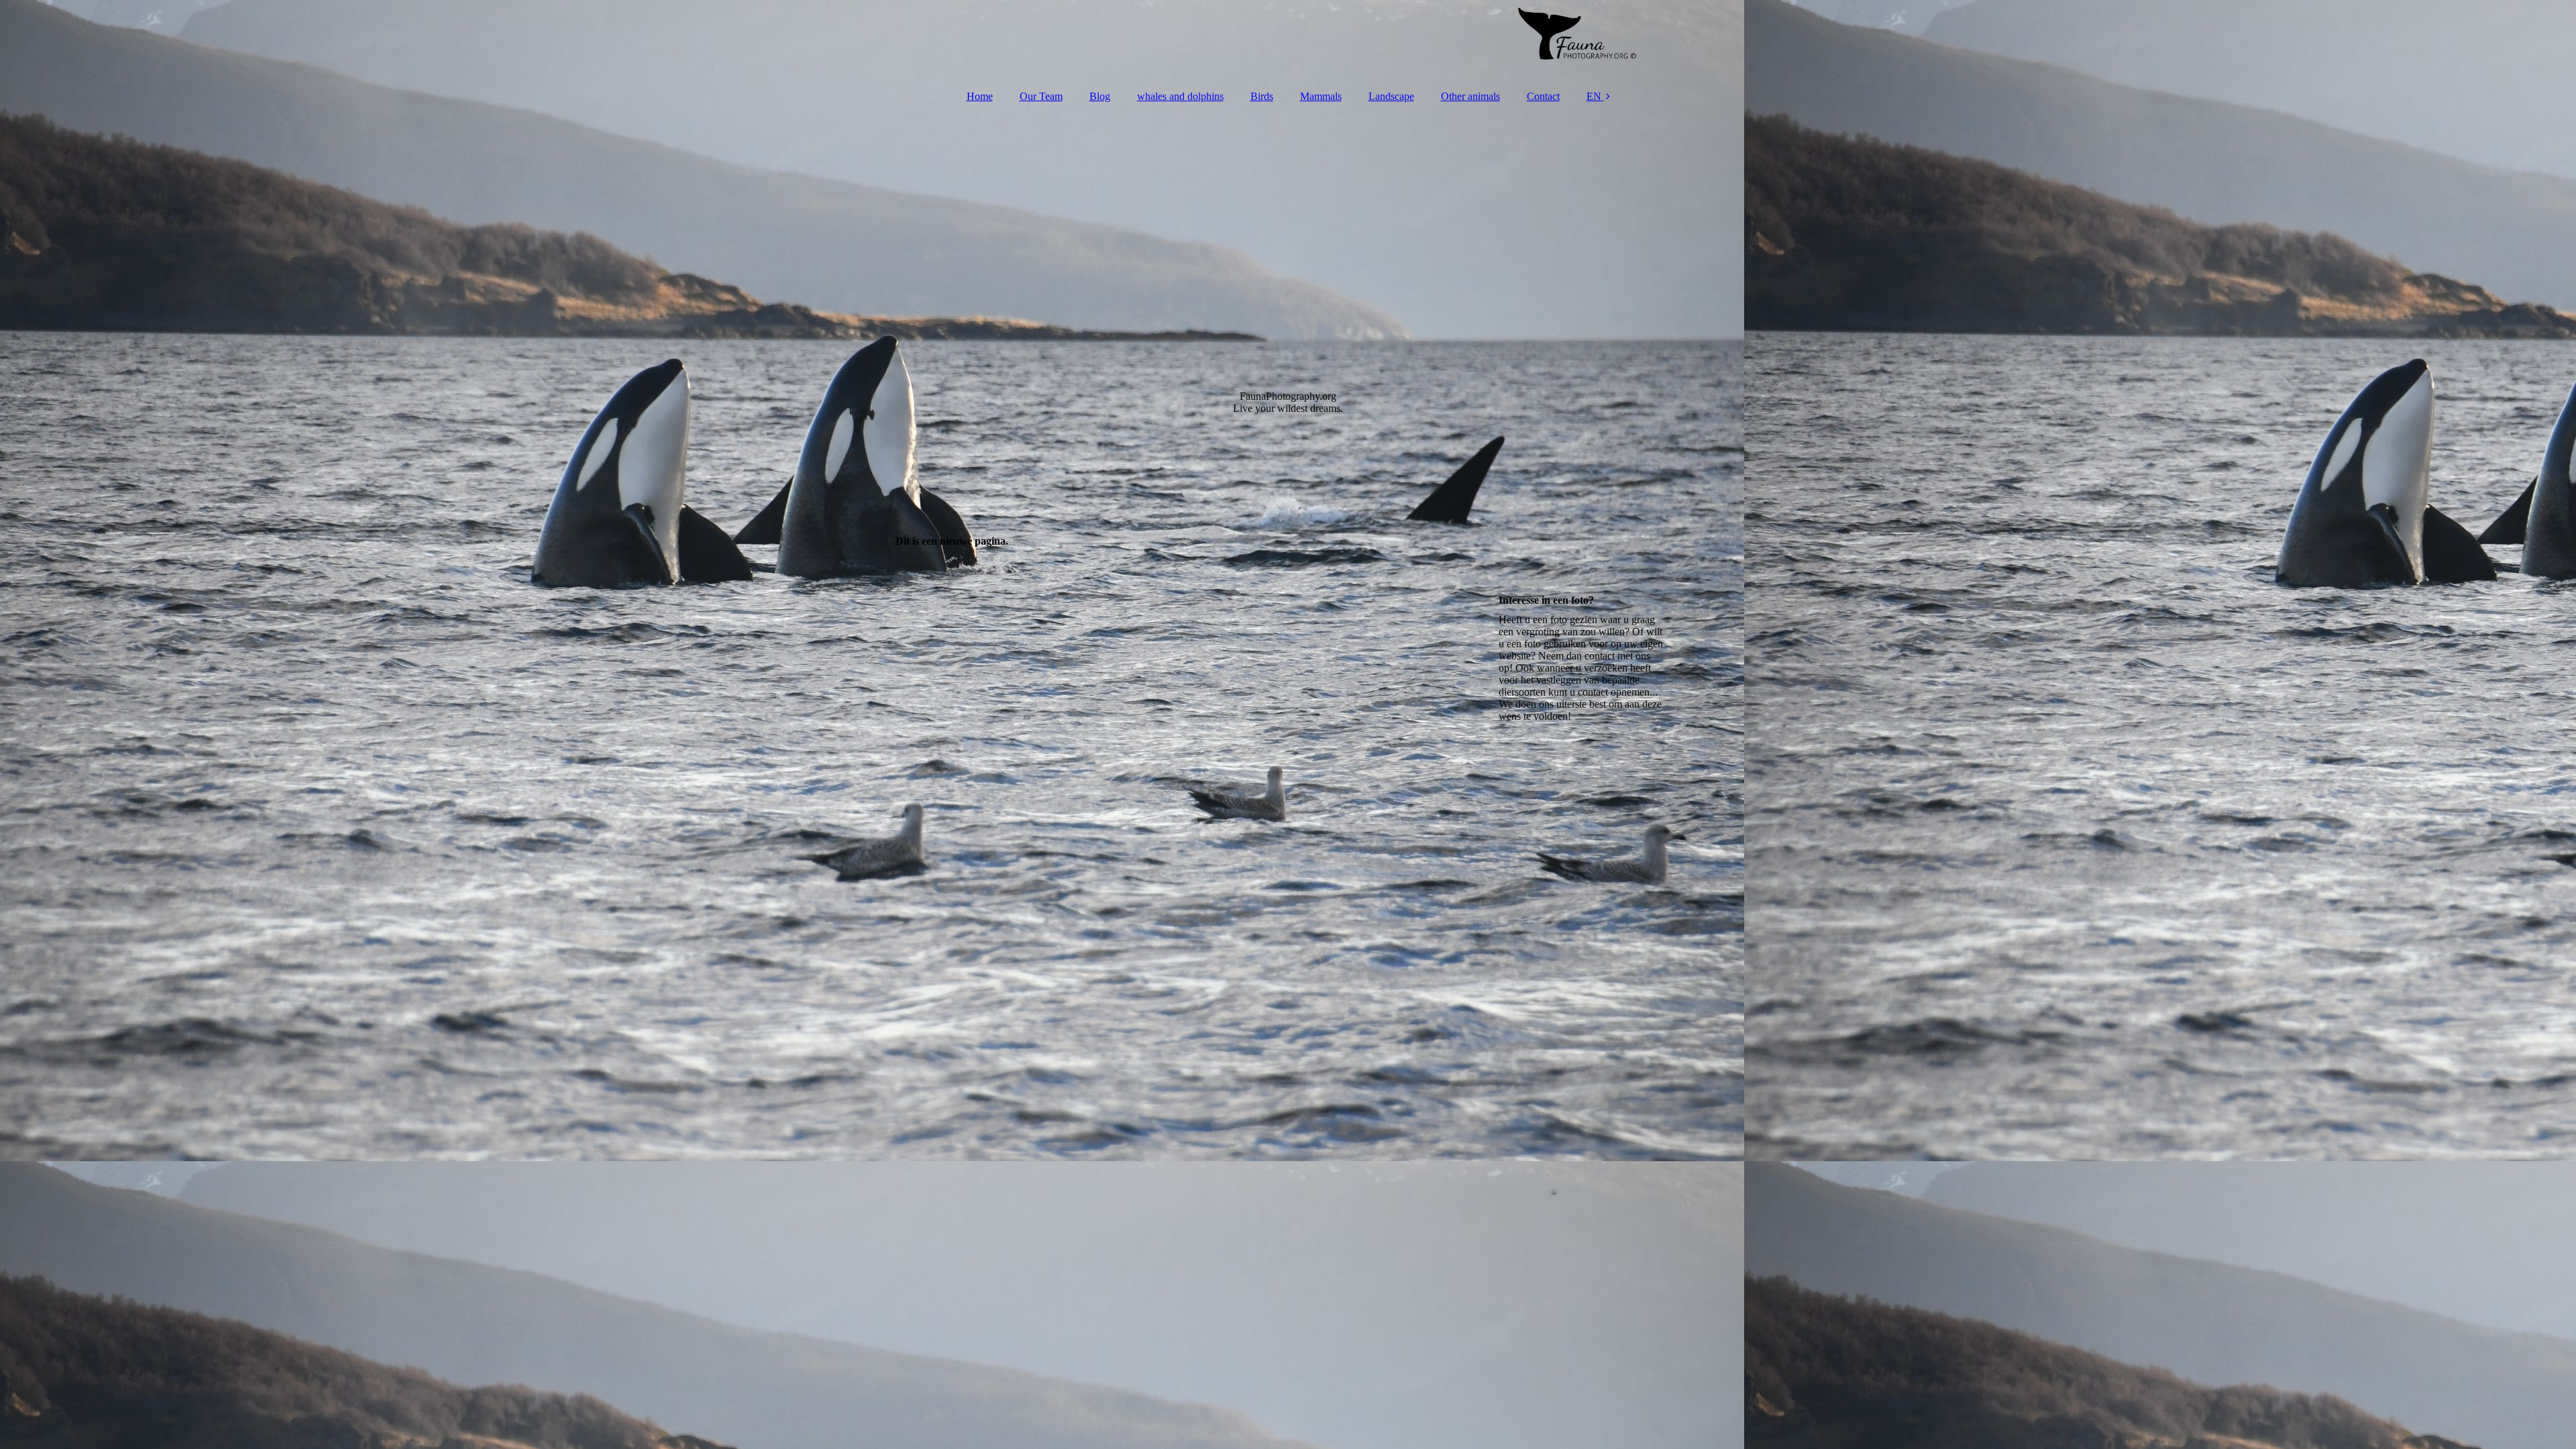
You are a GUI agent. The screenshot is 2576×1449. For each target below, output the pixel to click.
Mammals (1321, 96)
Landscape (1391, 96)
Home (980, 96)
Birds (1262, 96)
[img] (1288, 40)
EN (1594, 96)
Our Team (1041, 96)
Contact (1543, 96)
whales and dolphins (1180, 96)
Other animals (1470, 96)
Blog (1100, 96)
